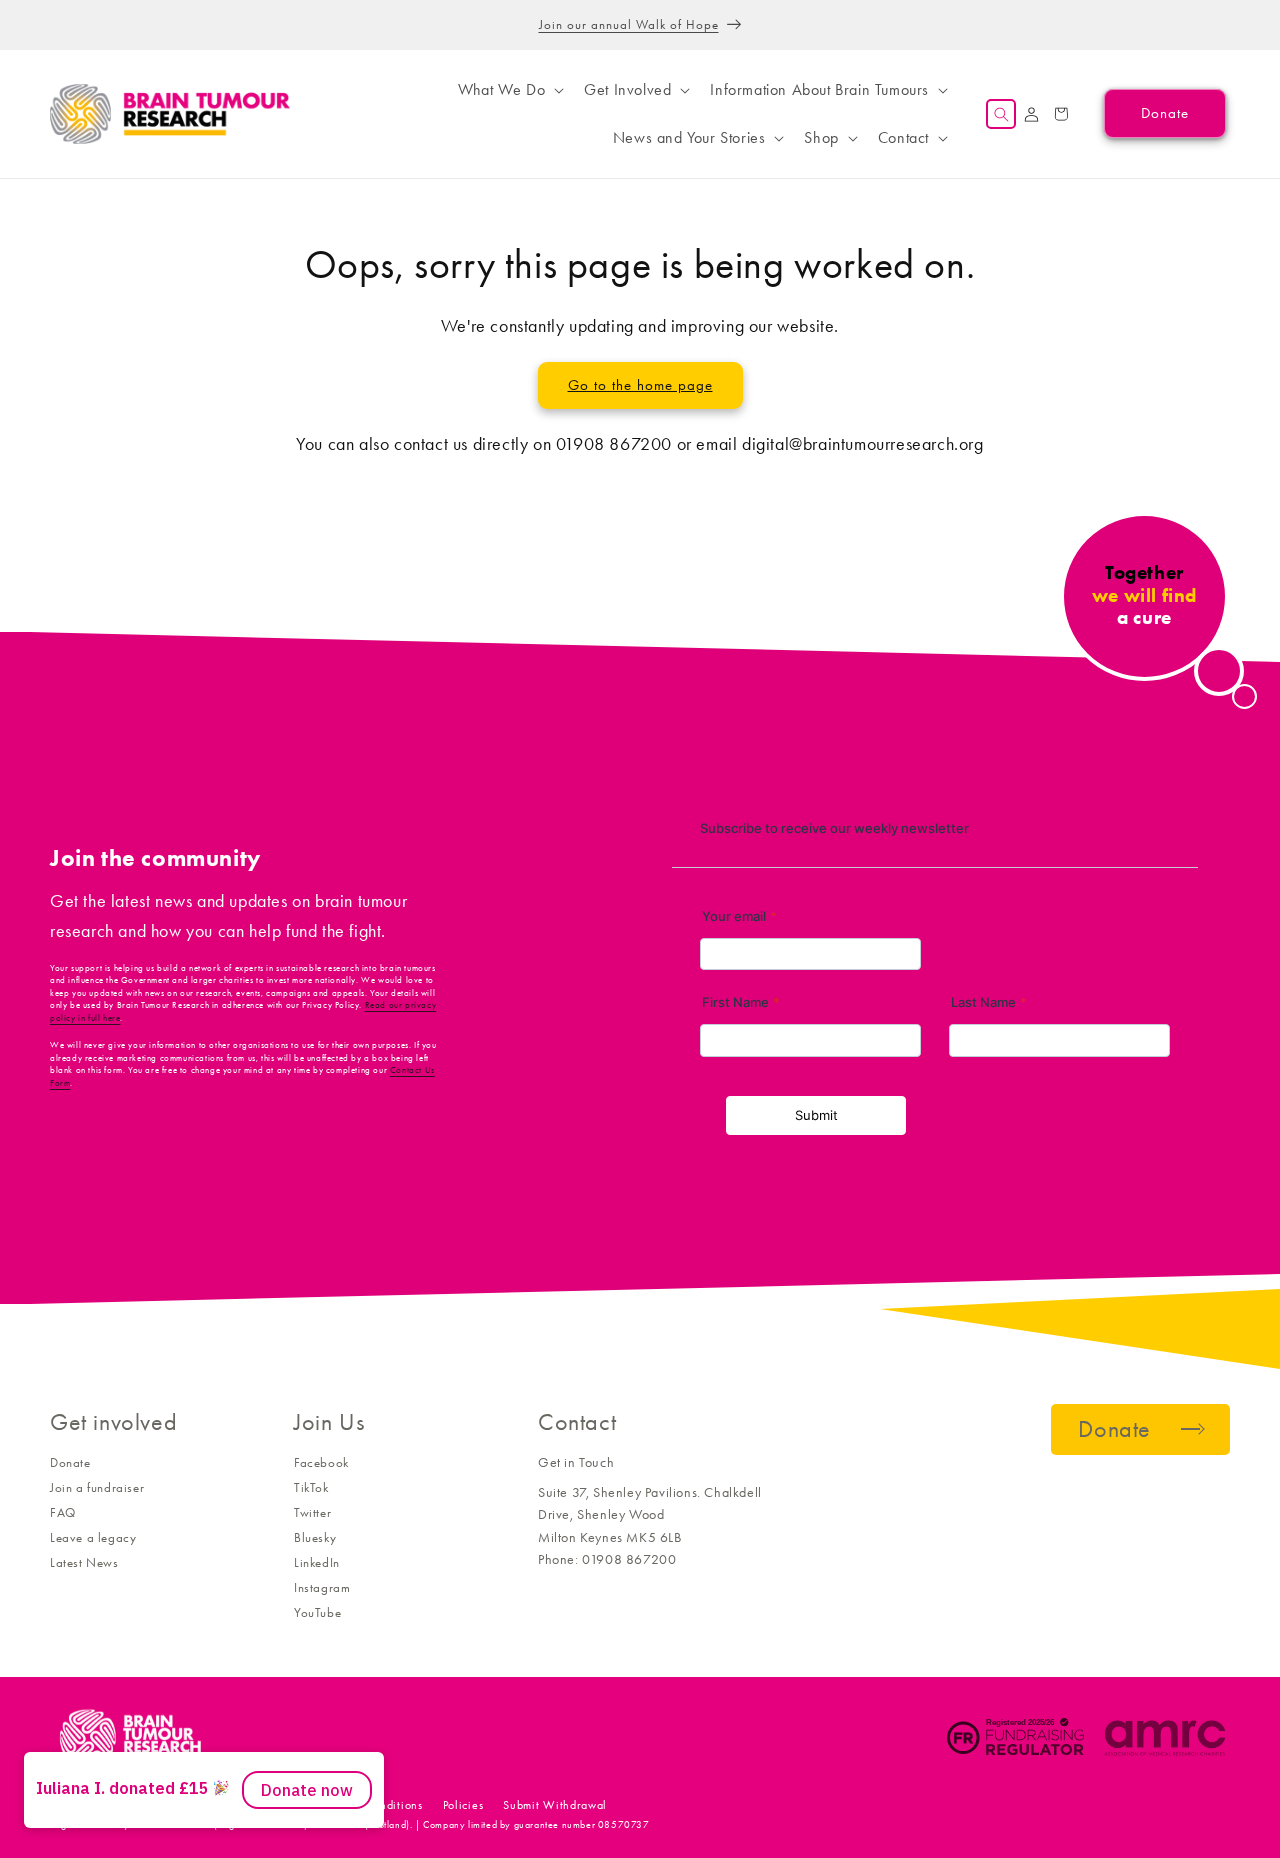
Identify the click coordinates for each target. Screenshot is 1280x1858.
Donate (70, 1462)
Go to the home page (640, 385)
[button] (509, 90)
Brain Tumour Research (159, 1805)
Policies (463, 1805)
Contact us (259, 1805)
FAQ (63, 1512)
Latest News (84, 1562)
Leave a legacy (93, 1537)
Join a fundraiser (97, 1487)
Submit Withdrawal (555, 1805)
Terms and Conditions (365, 1805)
